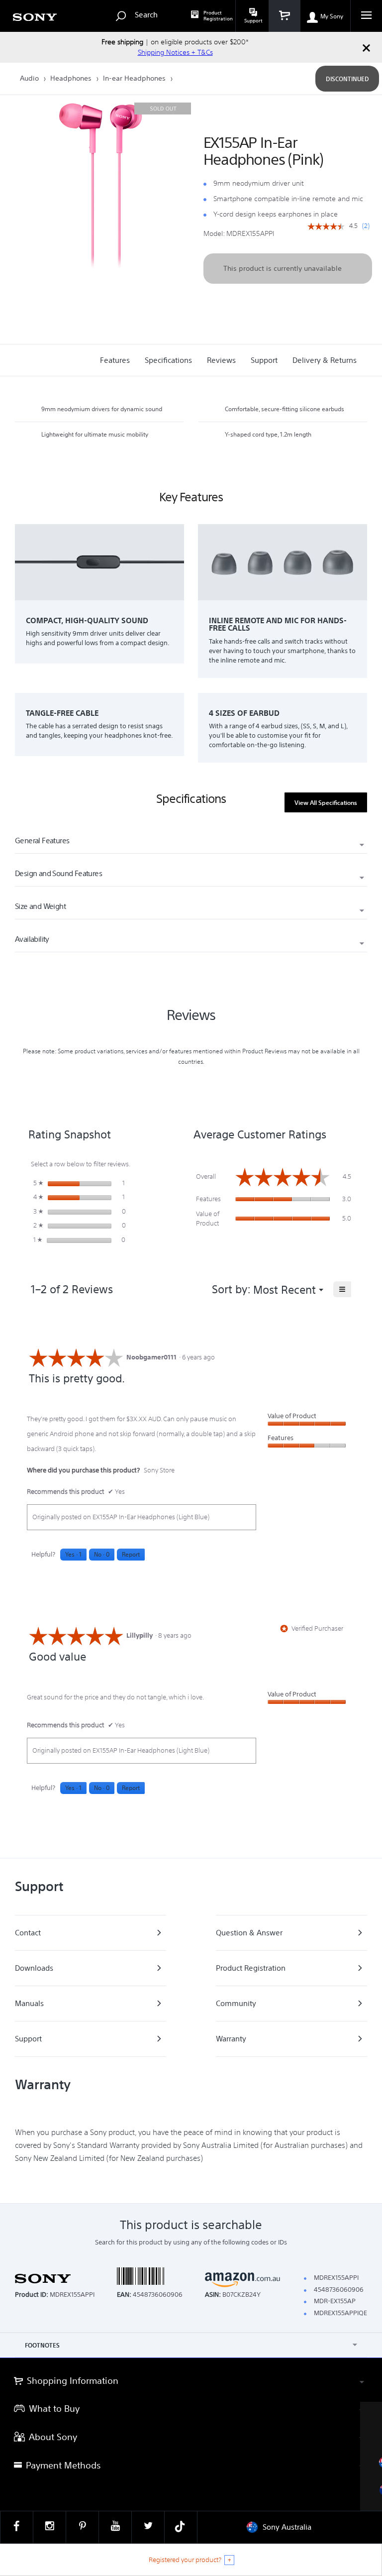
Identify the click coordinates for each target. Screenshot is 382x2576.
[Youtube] (115, 2527)
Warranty (231, 2039)
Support (28, 2039)
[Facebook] (17, 2527)
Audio (30, 78)
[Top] (365, 2340)
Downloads (34, 1968)
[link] (326, 227)
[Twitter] (148, 2527)
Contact (28, 1933)
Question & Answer (249, 1933)
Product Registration (218, 16)
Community (236, 2003)
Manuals (29, 2003)
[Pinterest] (82, 2527)
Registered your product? (185, 2560)
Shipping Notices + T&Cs (175, 52)
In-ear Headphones (135, 78)
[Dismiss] (366, 47)
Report (131, 1554)
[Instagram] (49, 2527)
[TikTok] (181, 2527)
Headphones (72, 78)
